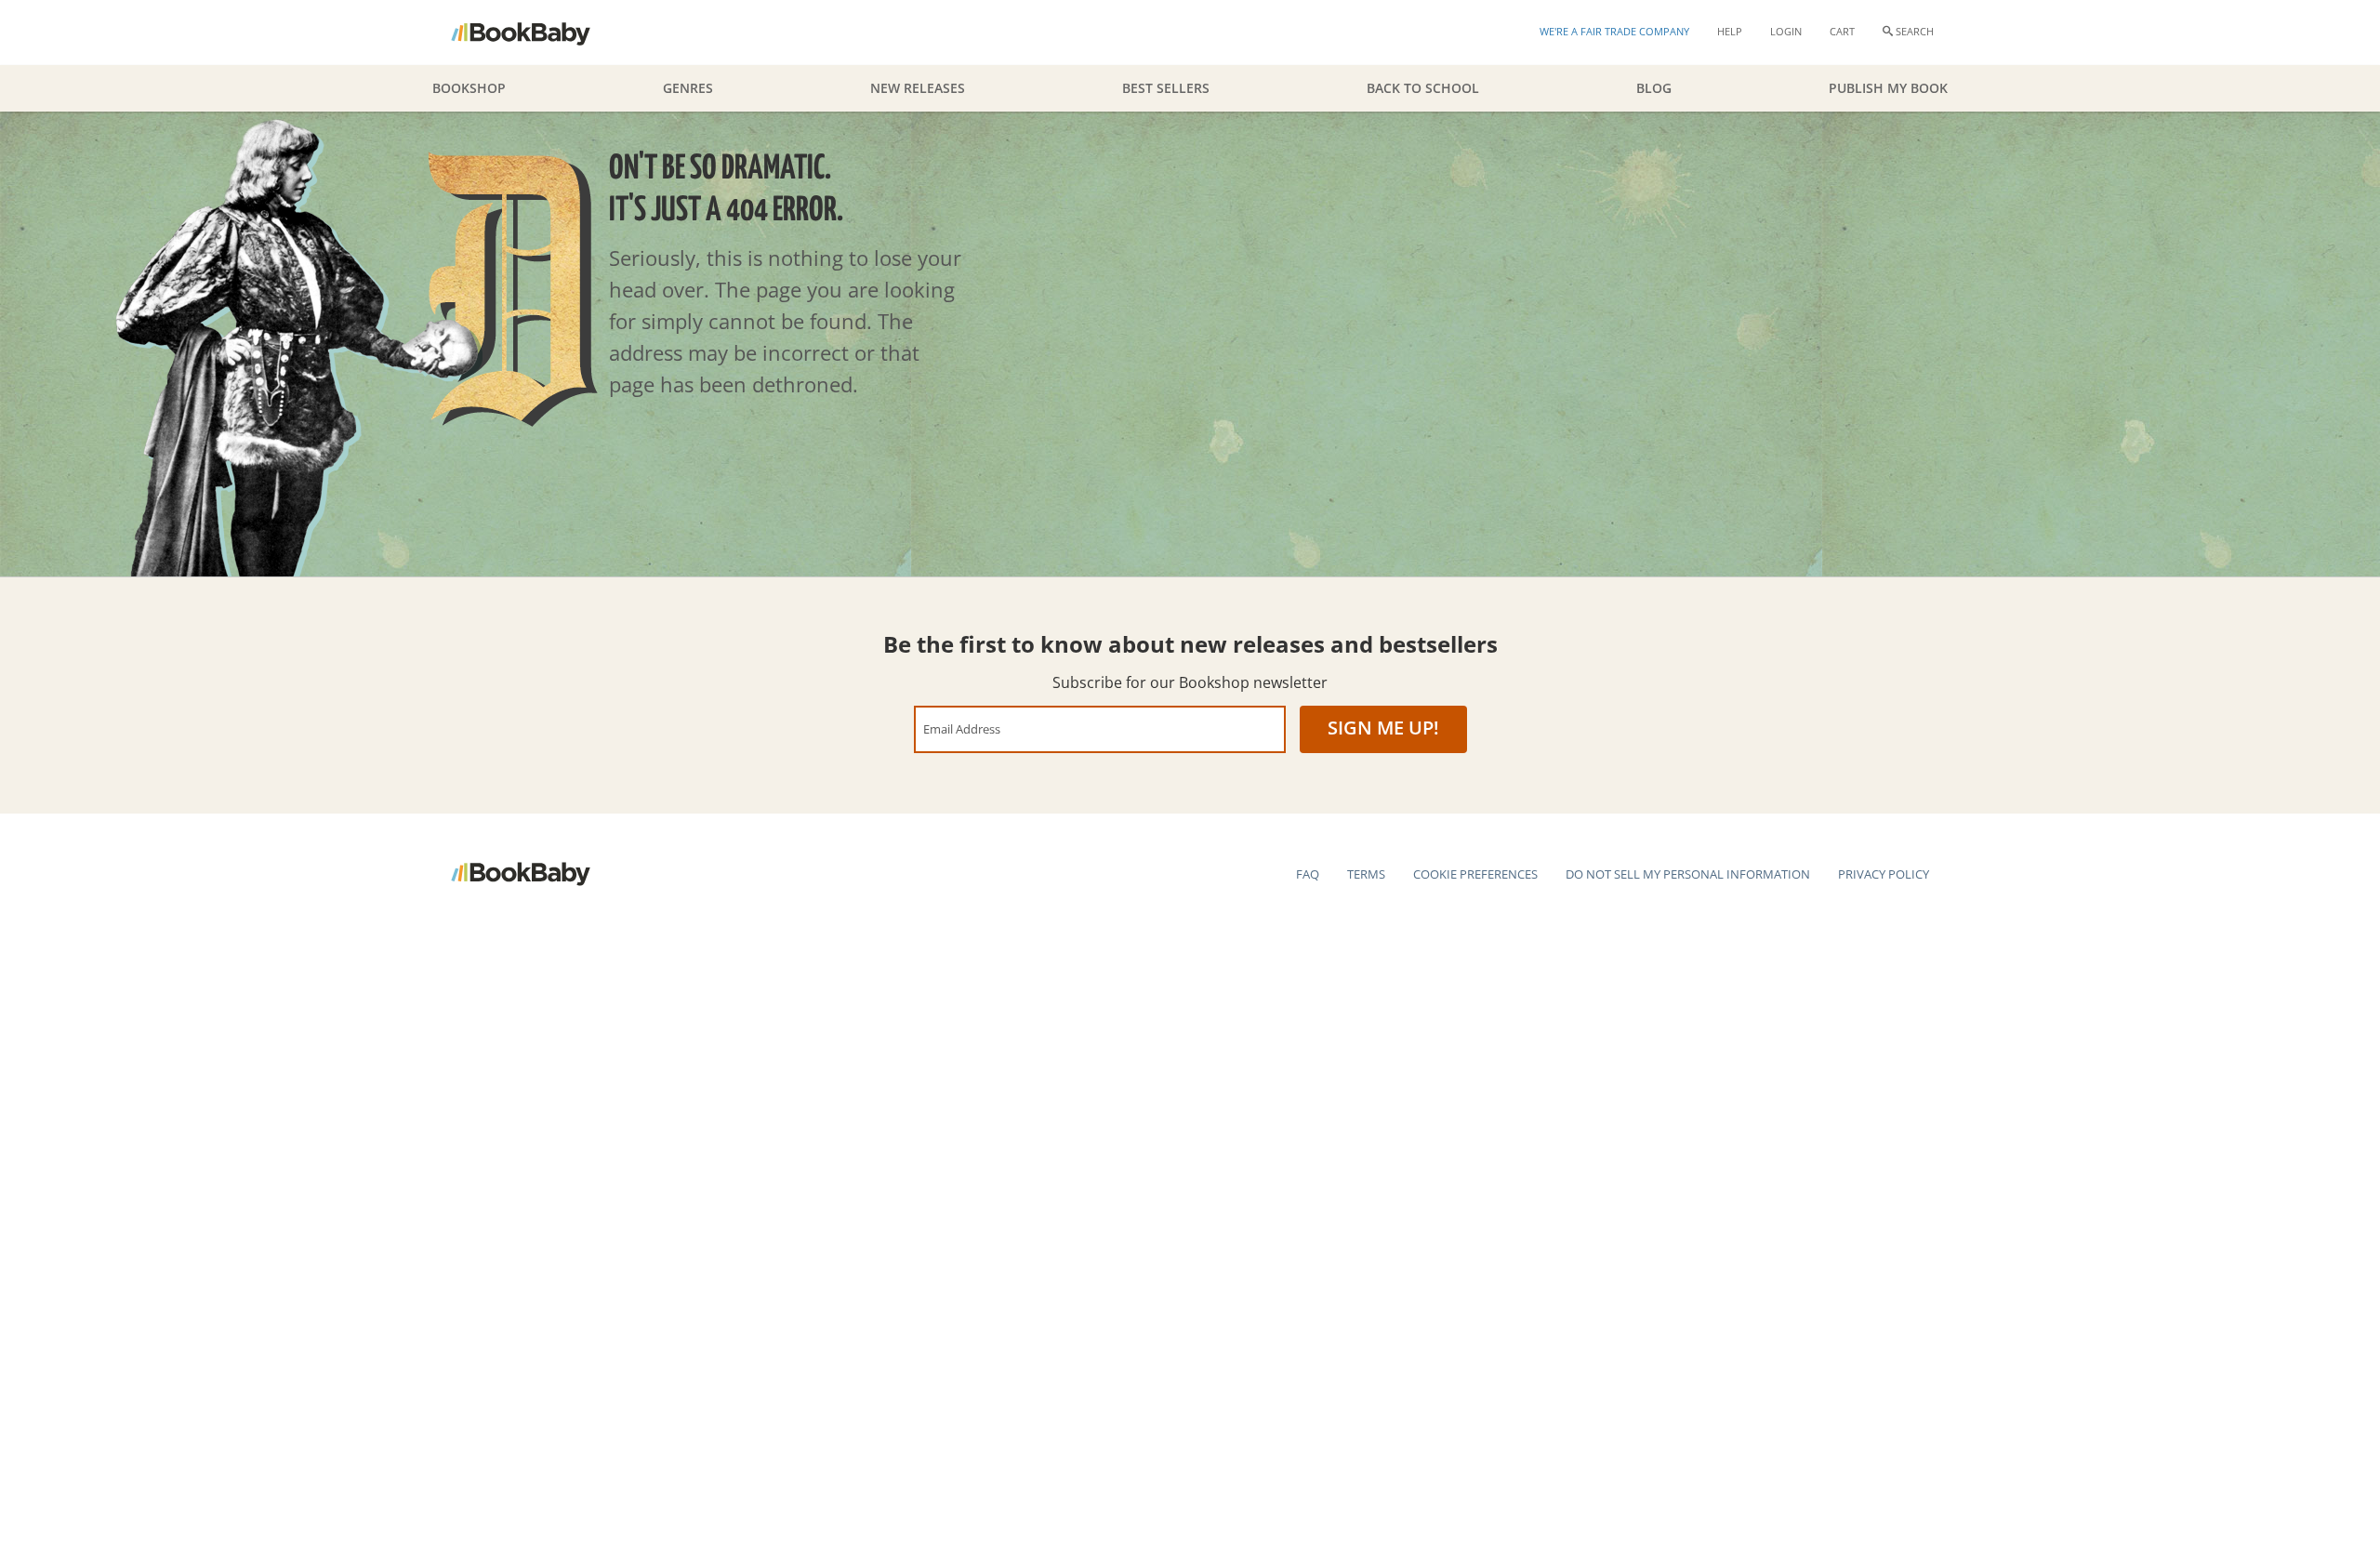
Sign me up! (1383, 728)
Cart (1842, 31)
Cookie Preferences (1475, 874)
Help (1730, 31)
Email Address (962, 728)
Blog (1654, 88)
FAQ (1308, 874)
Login (1786, 31)
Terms (1366, 874)
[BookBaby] (537, 33)
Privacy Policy (1884, 874)
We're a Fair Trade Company (1614, 31)
